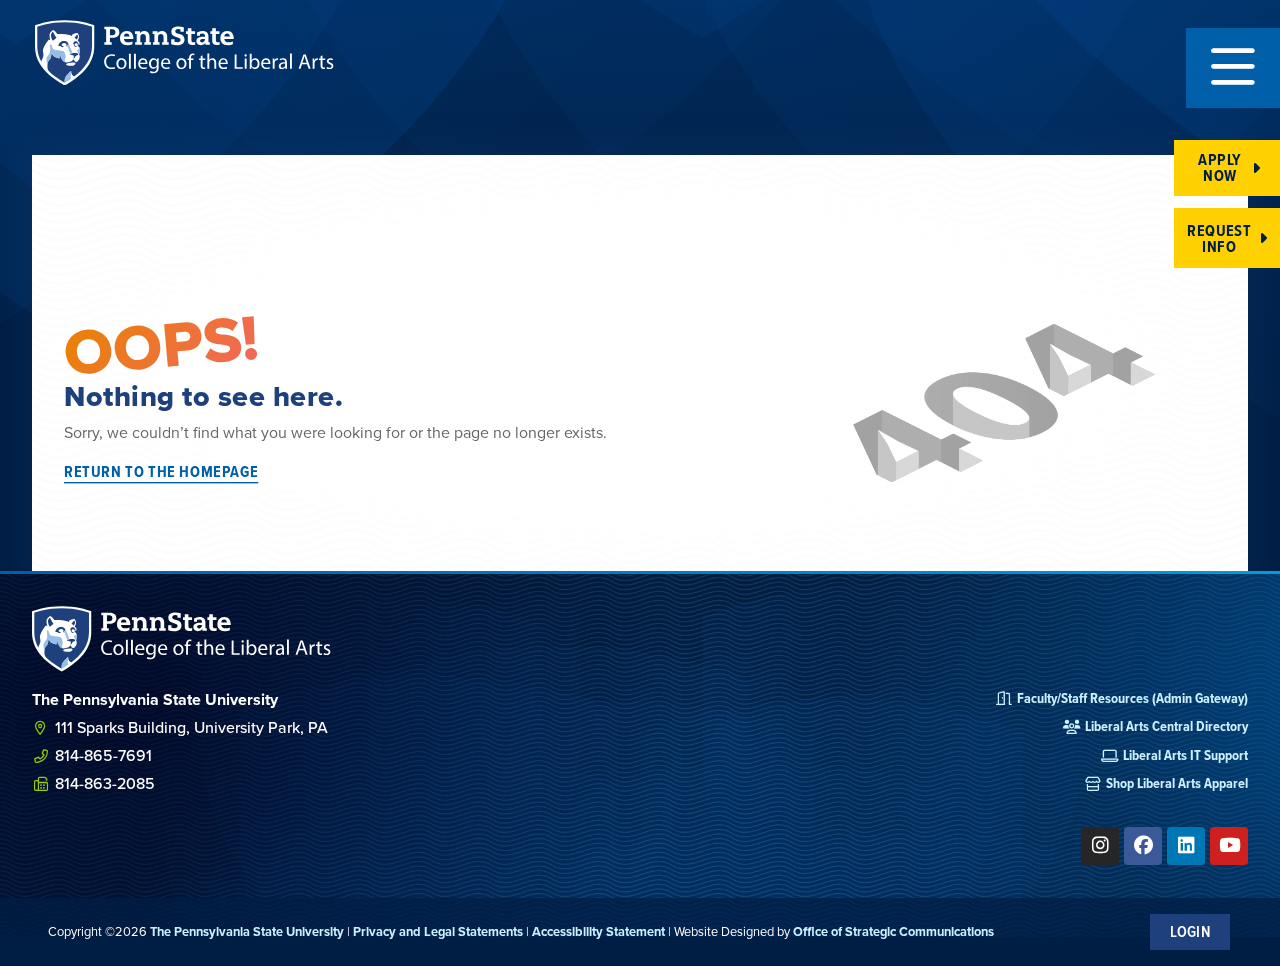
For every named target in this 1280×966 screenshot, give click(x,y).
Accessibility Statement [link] (598, 931)
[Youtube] (1229, 846)
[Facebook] (1143, 846)
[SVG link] (182, 638)
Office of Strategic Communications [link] (893, 931)
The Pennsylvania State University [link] (247, 931)
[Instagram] (1100, 846)
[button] (1233, 68)
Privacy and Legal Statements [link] (438, 931)
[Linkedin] (1186, 846)
